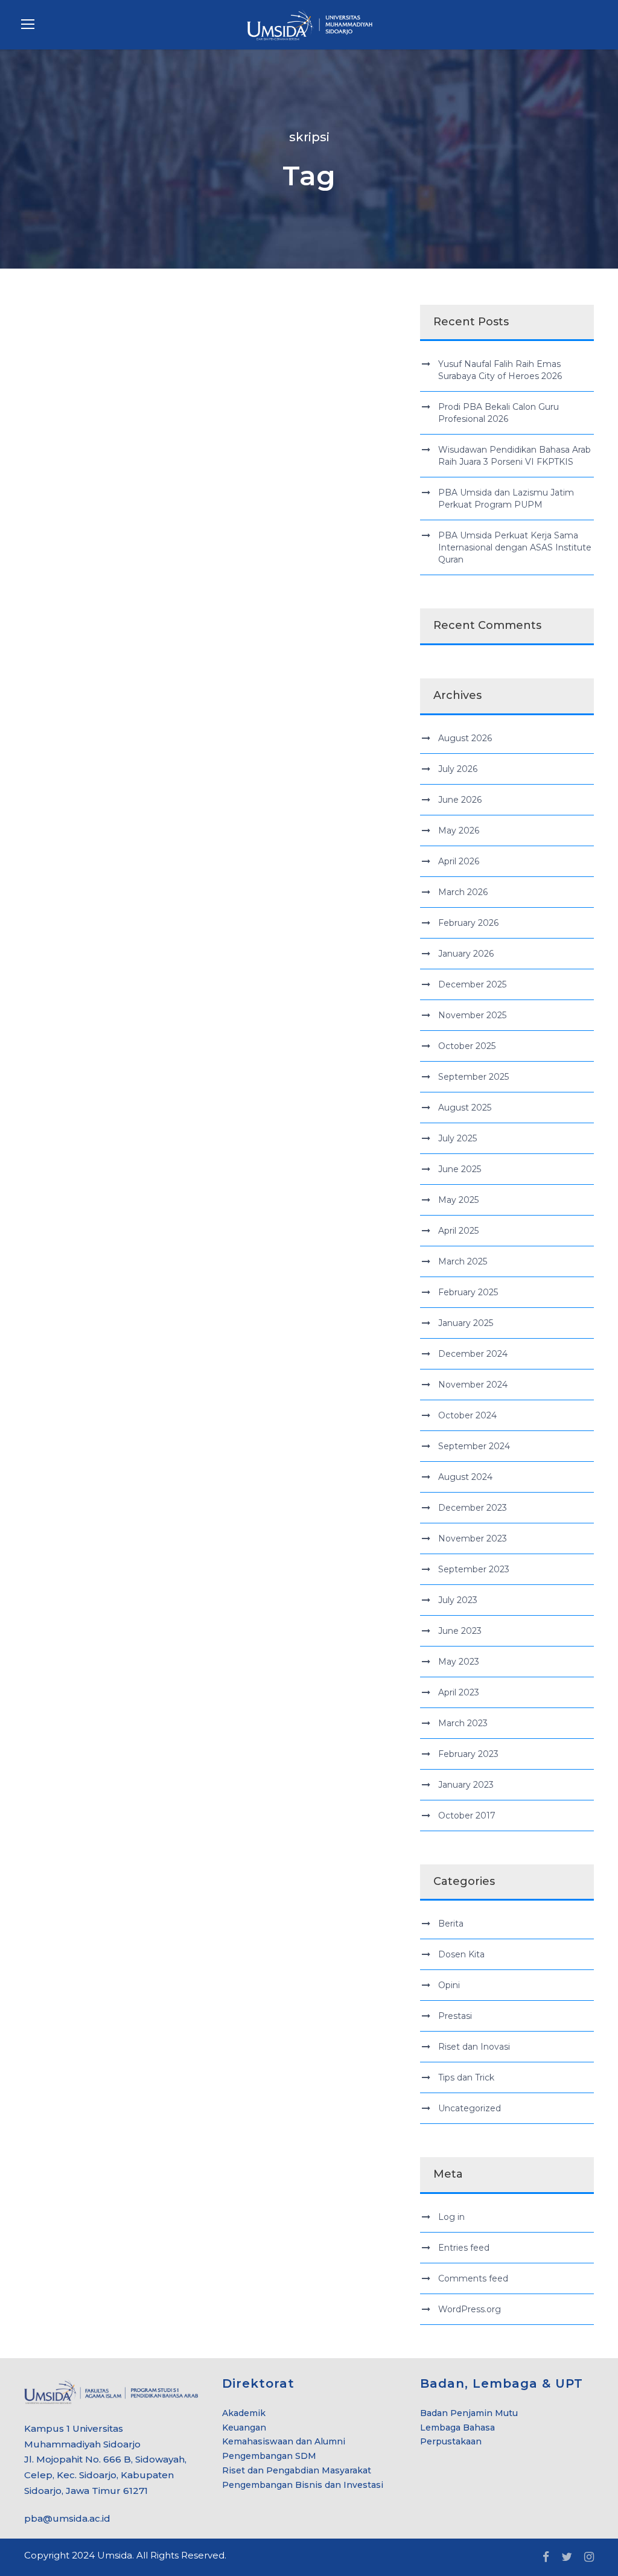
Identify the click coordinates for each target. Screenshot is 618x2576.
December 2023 (473, 1508)
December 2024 (473, 1354)
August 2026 (465, 738)
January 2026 (466, 954)
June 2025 (460, 1169)
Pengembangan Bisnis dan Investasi (303, 2485)
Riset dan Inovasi (474, 2047)
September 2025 (473, 1077)
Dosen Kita (461, 1954)
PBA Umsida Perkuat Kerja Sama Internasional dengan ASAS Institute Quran (515, 547)
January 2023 (466, 1785)
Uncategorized (470, 2108)
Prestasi (455, 2016)
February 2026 (468, 923)
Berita (451, 1924)
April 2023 (459, 1692)
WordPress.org (470, 2309)
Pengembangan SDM (269, 2456)
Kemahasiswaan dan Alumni (284, 2441)
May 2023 (459, 1662)
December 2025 (472, 984)
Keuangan (244, 2428)
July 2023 (458, 1600)
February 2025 (468, 1292)
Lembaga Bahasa (457, 2428)
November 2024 (473, 1385)
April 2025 (458, 1231)
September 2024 (474, 1446)
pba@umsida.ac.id (67, 2518)
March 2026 (463, 892)
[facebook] (546, 2557)
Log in (451, 2217)
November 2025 (472, 1015)
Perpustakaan (451, 2441)
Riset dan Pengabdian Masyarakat (297, 2470)
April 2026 (459, 861)
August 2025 (465, 1108)
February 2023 (468, 1754)
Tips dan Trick (466, 2077)
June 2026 (460, 800)
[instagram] (589, 2557)
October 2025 (467, 1046)
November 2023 (473, 1538)
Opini (449, 1985)
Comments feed (473, 2278)
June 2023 (460, 1631)
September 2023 (474, 1569)
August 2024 (465, 1477)
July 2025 (457, 1138)
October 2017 (467, 1816)
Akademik (244, 2413)
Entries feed (464, 2248)
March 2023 (463, 1723)
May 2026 (459, 831)
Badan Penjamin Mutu (469, 2413)
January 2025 (466, 1323)
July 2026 (458, 769)
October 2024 (467, 1415)
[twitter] (567, 2557)
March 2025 (463, 1261)
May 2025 (458, 1200)
